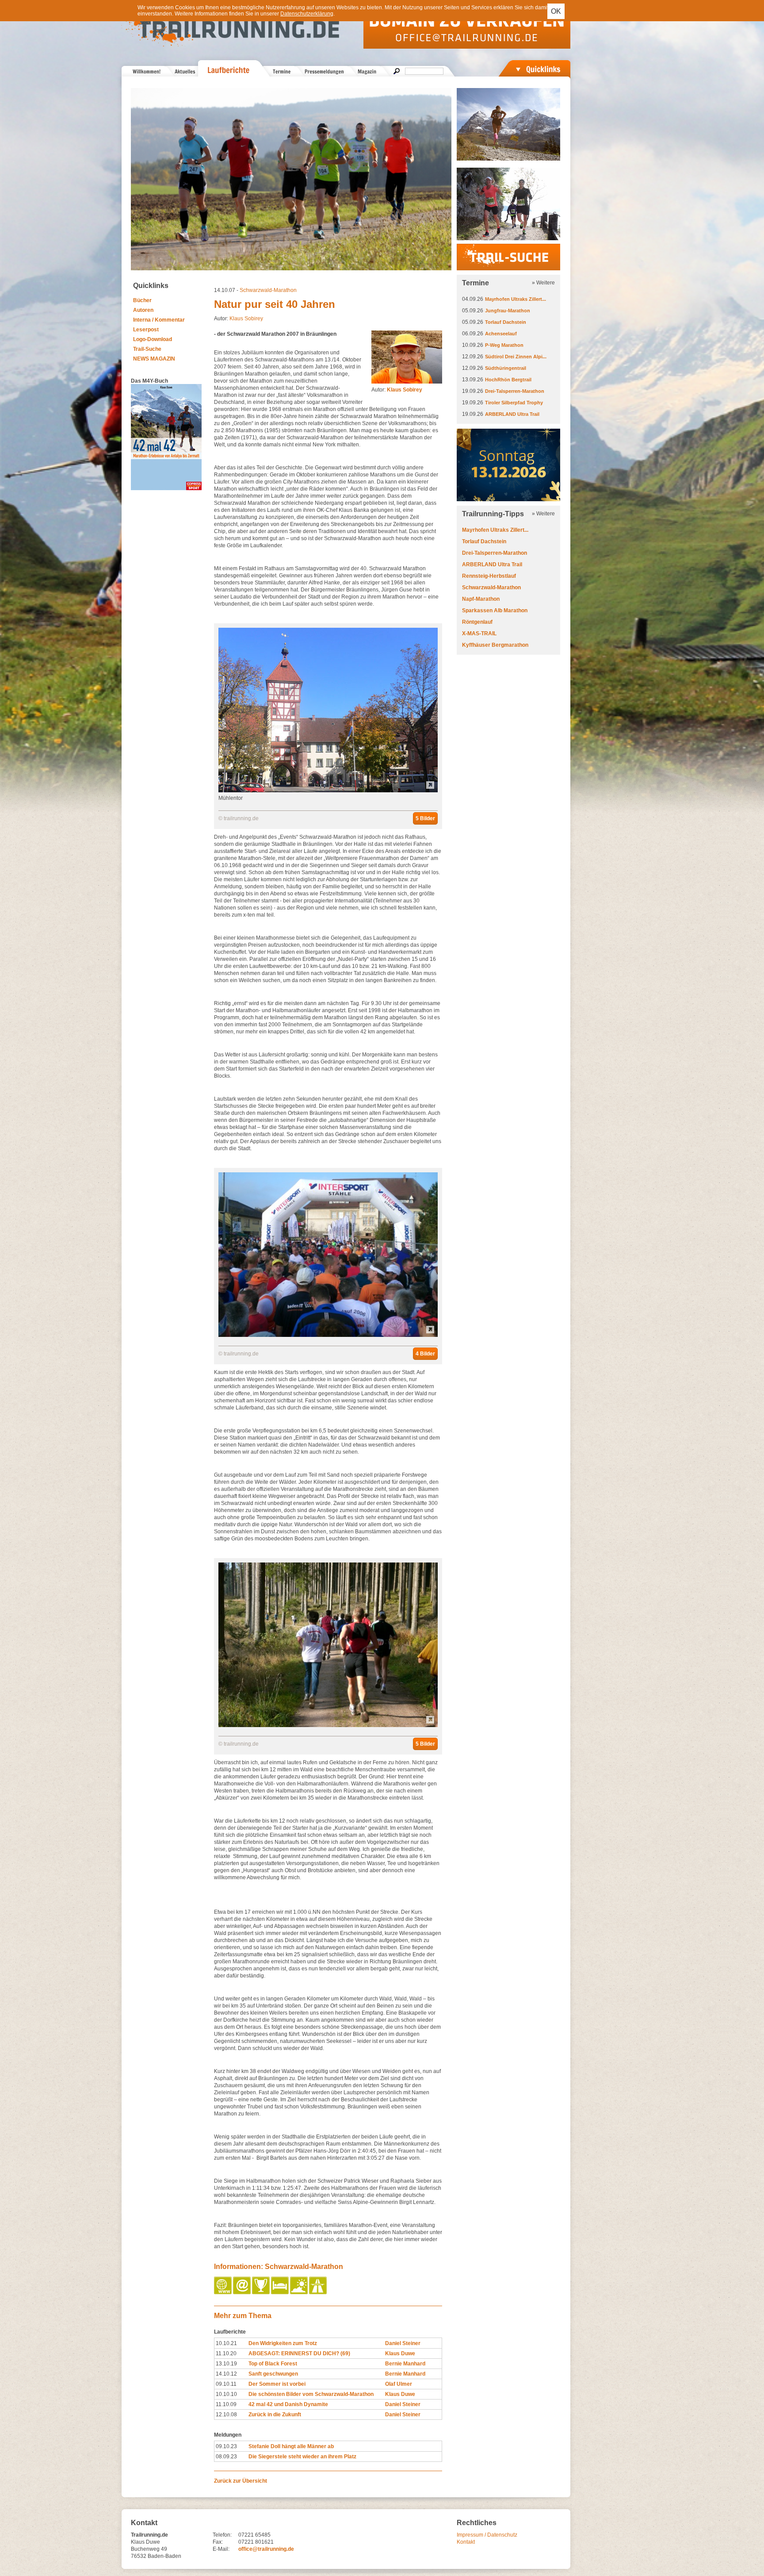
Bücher (142, 300)
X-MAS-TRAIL (479, 633)
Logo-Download (153, 339)
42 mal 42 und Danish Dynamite (288, 2404)
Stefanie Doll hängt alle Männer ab (291, 2446)
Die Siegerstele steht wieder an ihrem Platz (302, 2457)
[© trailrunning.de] (328, 1335)
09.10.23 (226, 2446)
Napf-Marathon (481, 599)
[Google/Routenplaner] (319, 2292)
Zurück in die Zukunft (275, 2415)
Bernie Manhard (405, 2364)
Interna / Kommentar (159, 320)
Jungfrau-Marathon (508, 311)
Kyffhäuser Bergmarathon (495, 645)
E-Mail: (221, 2549)
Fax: (218, 2542)
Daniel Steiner (403, 2343)
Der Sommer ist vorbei (277, 2384)
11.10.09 (226, 2404)
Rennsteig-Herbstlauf (489, 576)
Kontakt (466, 2542)
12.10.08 (226, 2415)
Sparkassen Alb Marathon (495, 610)
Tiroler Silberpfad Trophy (514, 403)
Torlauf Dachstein (506, 322)
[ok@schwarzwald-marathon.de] (243, 2292)
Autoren (143, 310)
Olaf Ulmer (399, 2384)
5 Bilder (425, 818)
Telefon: (222, 2535)
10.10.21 (226, 2343)
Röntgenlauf (477, 622)
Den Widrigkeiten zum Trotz (283, 2343)
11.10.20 (226, 2353)
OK (556, 11)
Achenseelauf (501, 334)
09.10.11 (226, 2384)
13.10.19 (226, 2364)
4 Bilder (425, 1354)
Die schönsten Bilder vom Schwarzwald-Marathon (311, 2394)
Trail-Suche (147, 349)
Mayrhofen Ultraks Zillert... (516, 299)
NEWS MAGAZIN (154, 359)
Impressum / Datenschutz (487, 2535)
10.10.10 (226, 2394)
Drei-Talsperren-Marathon (515, 391)
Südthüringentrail (506, 368)
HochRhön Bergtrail (508, 380)
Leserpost (146, 330)
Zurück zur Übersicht (241, 2481)
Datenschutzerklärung (307, 14)
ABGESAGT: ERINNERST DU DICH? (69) (299, 2353)
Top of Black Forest (273, 2364)
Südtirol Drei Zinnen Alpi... (516, 357)
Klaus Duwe (400, 2353)
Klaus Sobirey (246, 319)
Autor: (397, 390)
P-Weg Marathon (504, 345)
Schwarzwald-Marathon (268, 290)
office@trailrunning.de (266, 2549)
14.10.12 (226, 2374)
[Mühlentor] (328, 791)
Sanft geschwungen (273, 2374)
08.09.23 (226, 2457)
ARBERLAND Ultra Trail (512, 414)
